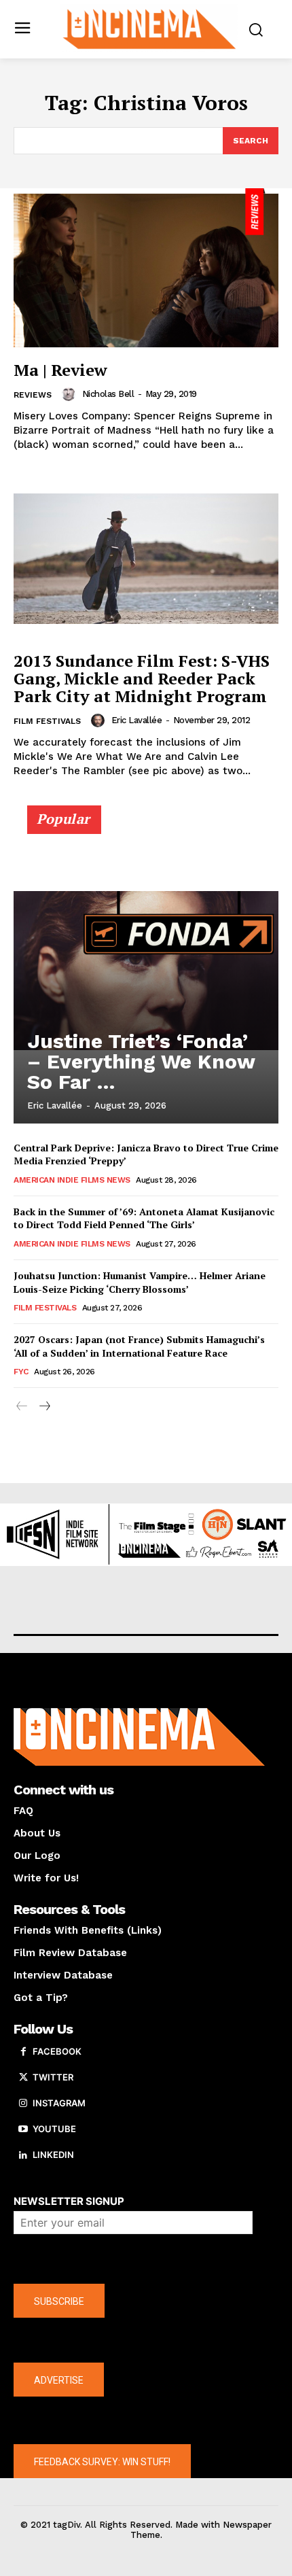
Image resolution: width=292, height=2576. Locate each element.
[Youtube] (23, 2129)
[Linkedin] (23, 2155)
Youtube (54, 2129)
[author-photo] (71, 394)
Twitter (53, 2077)
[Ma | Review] (146, 268)
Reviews (33, 395)
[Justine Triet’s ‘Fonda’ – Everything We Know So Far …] (146, 971)
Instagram (59, 2103)
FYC (21, 1372)
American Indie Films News (72, 1180)
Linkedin (53, 2155)
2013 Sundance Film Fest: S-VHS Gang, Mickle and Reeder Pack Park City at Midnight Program (142, 679)
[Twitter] (23, 2078)
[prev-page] (22, 1407)
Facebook (57, 2051)
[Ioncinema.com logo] (150, 28)
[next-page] (44, 1407)
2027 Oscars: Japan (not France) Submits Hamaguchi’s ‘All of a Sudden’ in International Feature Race (139, 1346)
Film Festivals (47, 721)
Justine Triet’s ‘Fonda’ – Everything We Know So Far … (141, 1061)
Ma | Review (60, 370)
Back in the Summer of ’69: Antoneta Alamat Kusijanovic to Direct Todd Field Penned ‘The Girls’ (144, 1218)
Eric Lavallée (137, 720)
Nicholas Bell (108, 394)
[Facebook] (23, 2052)
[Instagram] (23, 2104)
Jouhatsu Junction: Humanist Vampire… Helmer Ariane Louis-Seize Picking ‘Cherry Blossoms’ (140, 1282)
